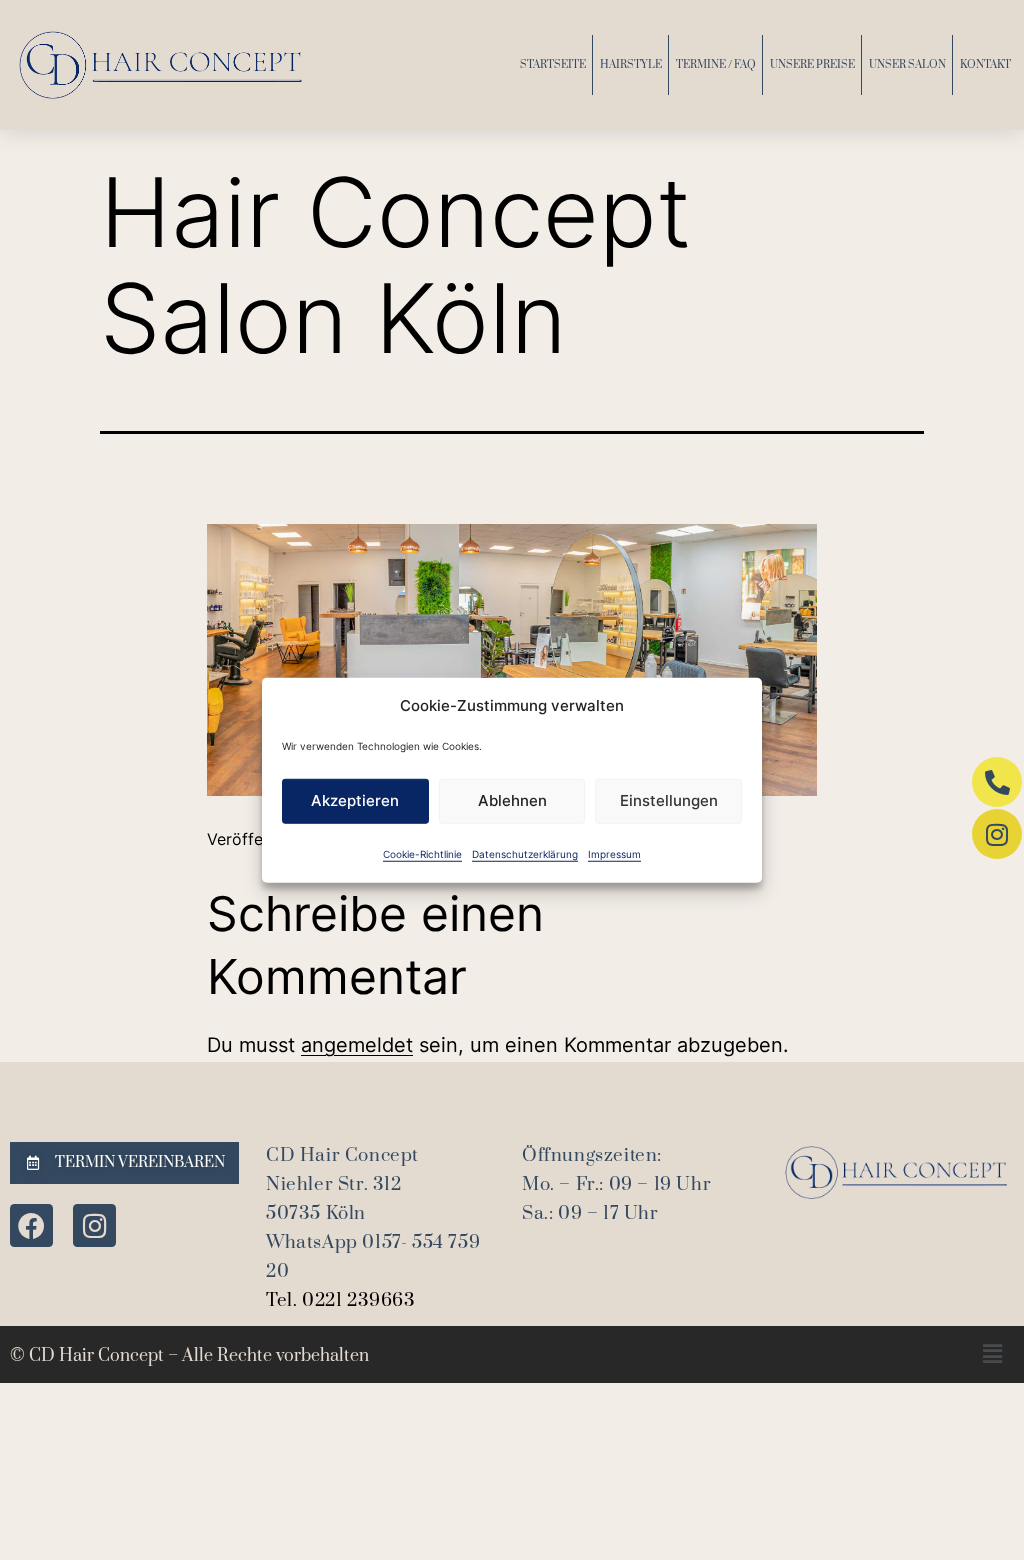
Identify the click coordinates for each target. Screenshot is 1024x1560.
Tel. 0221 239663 (341, 1300)
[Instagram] (94, 1225)
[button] (992, 1354)
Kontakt (985, 65)
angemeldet (357, 1045)
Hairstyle (631, 65)
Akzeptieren (355, 800)
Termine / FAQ (716, 65)
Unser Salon (907, 65)
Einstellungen (669, 800)
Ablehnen (512, 800)
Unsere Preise (812, 65)
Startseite (553, 65)
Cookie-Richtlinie (422, 853)
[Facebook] (31, 1225)
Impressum (614, 853)
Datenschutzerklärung (525, 853)
